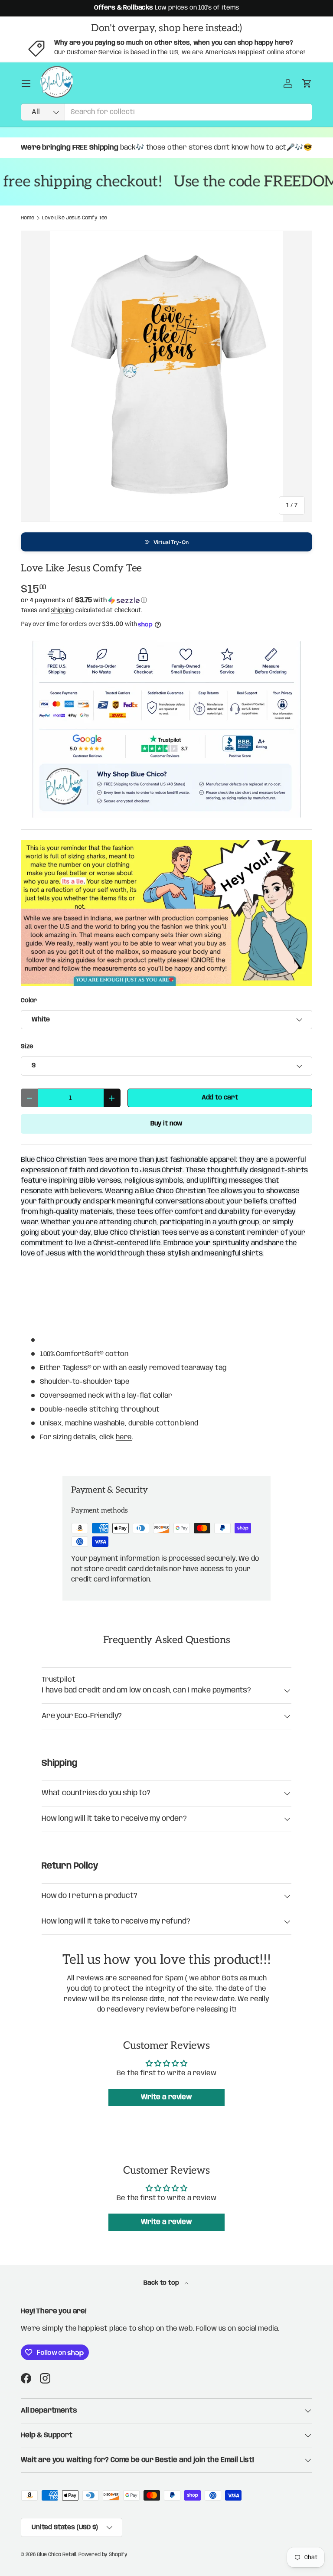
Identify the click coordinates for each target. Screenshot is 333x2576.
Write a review (166, 2097)
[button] (166, 542)
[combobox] (166, 112)
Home (27, 218)
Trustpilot (58, 1680)
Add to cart (220, 1098)
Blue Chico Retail (57, 2555)
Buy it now (166, 1124)
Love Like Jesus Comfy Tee (75, 218)
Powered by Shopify (103, 2555)
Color (29, 1001)
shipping (62, 610)
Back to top (162, 2283)
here (124, 1437)
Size (27, 1047)
